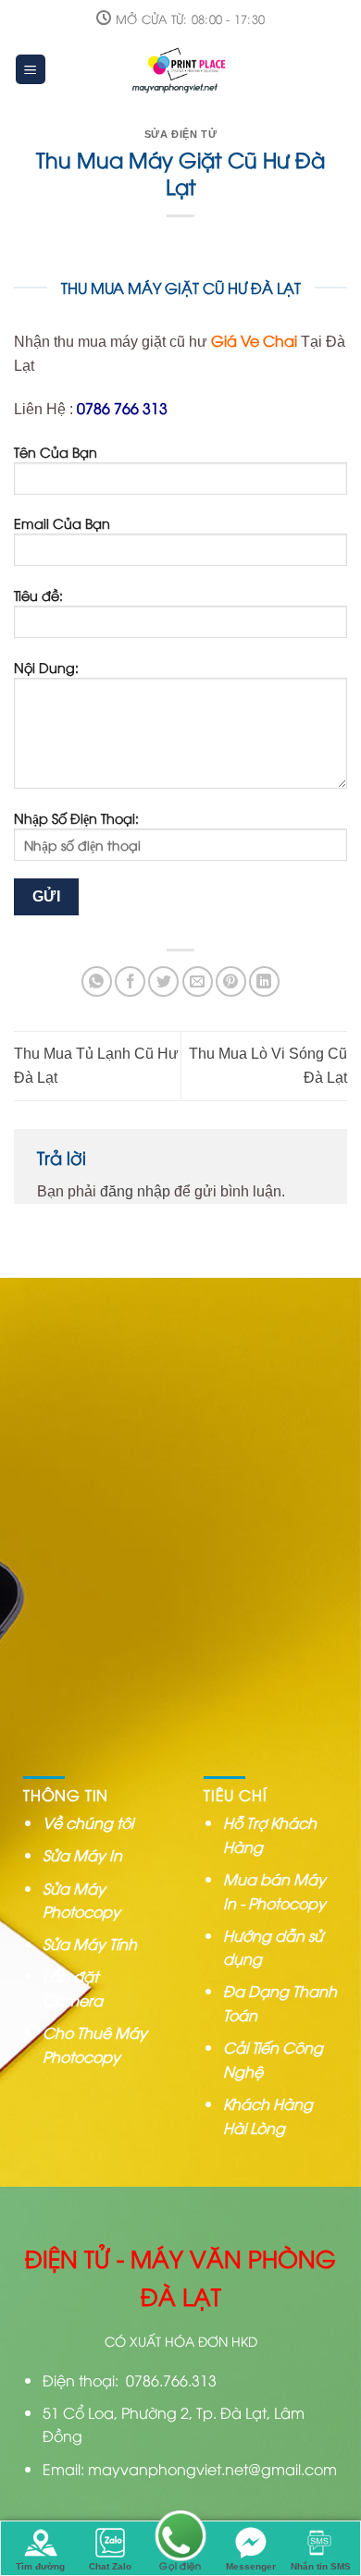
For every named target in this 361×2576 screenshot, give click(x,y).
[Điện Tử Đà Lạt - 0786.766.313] (181, 69)
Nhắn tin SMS (321, 2566)
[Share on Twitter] (163, 981)
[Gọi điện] (180, 2538)
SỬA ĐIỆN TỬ (180, 134)
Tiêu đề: (38, 595)
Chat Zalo (110, 2566)
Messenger (251, 2566)
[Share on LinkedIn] (264, 981)
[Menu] (31, 70)
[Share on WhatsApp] (97, 981)
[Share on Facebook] (130, 981)
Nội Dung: (46, 667)
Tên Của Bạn (56, 452)
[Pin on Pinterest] (231, 981)
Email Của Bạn (62, 523)
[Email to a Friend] (198, 981)
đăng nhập (135, 1191)
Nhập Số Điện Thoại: (76, 818)
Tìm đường (40, 2566)
